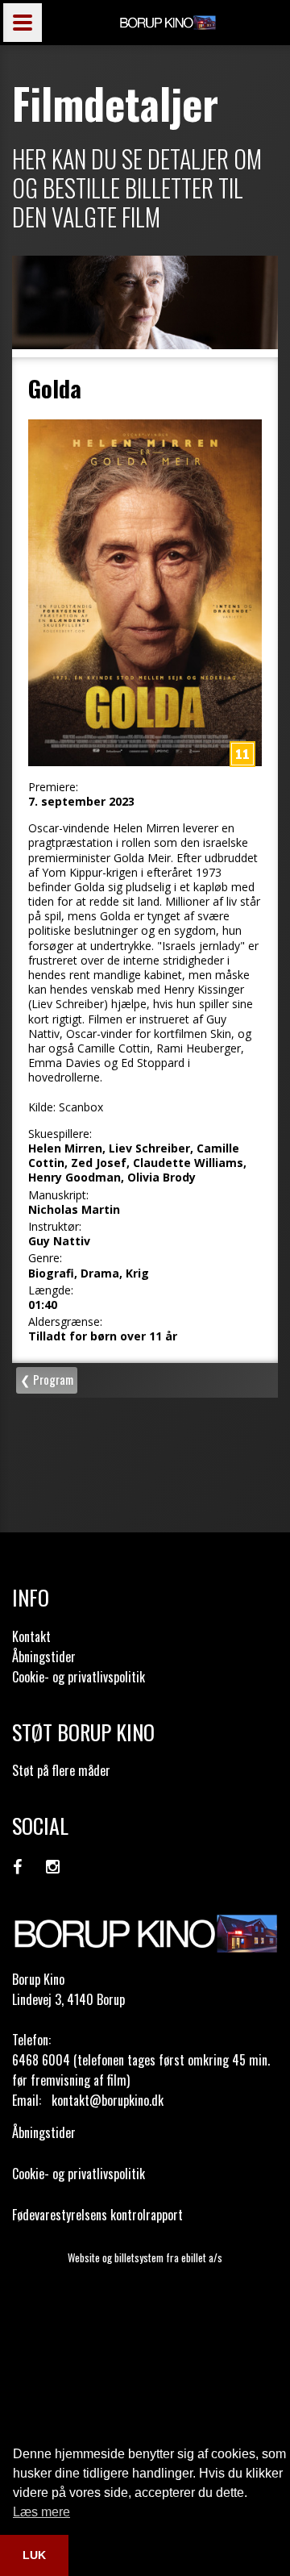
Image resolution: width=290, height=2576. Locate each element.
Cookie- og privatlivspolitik (79, 1677)
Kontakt (31, 1636)
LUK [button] (34, 2555)
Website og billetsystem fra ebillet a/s (145, 2257)
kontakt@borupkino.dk (108, 2100)
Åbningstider (44, 1657)
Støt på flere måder (61, 1770)
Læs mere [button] (41, 2512)
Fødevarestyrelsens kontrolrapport (97, 2215)
